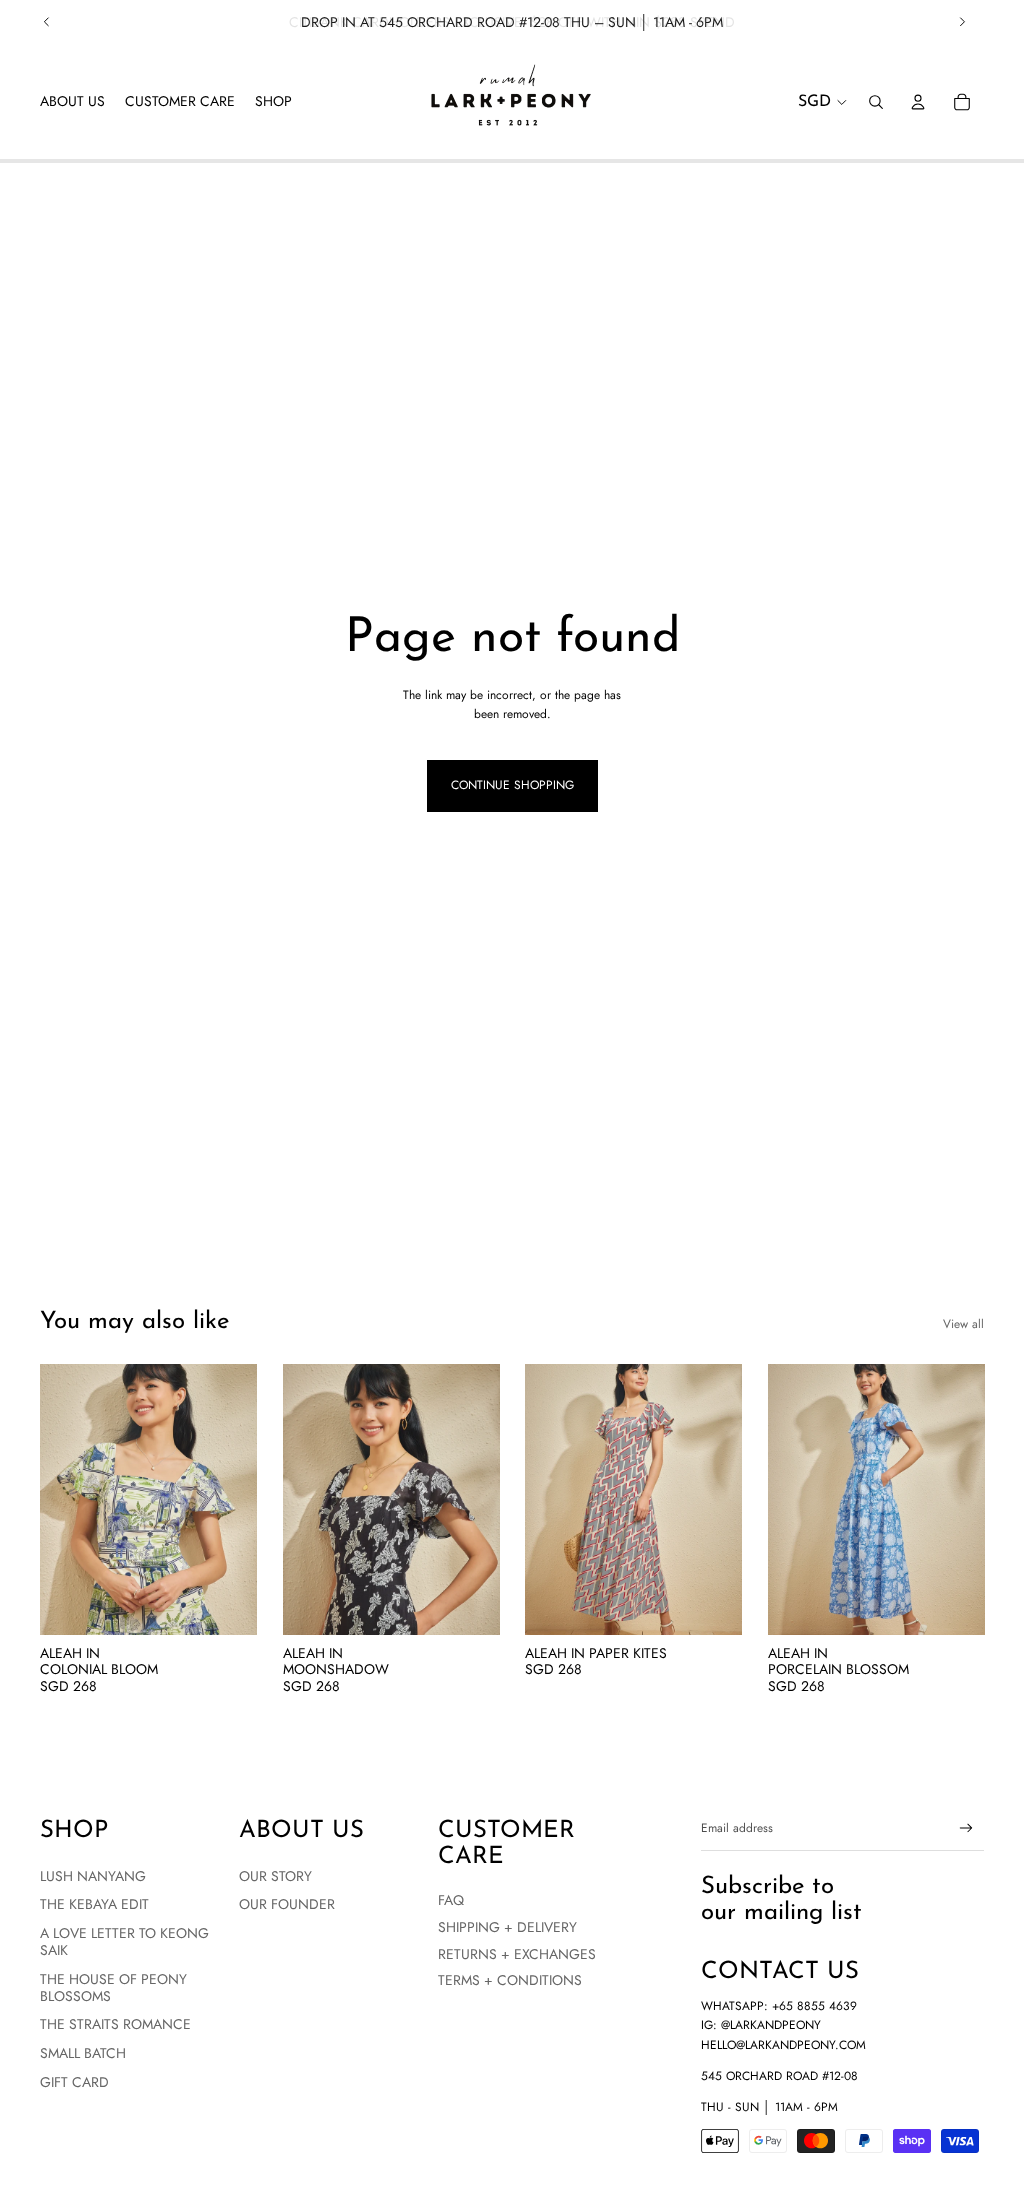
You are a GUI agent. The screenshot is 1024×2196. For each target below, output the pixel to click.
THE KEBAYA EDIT (94, 1904)
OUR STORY (275, 1876)
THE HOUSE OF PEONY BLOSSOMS (113, 1987)
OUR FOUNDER (287, 1904)
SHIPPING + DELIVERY (507, 1927)
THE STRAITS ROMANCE (115, 2024)
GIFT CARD (74, 2082)
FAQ (451, 1900)
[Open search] (876, 102)
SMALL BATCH (83, 2053)
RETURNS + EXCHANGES (517, 1954)
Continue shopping (512, 785)
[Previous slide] (47, 22)
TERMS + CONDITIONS (510, 1980)
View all (963, 1324)
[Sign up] (966, 1828)
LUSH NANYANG (93, 1876)
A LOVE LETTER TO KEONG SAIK (124, 1941)
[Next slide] (962, 22)
